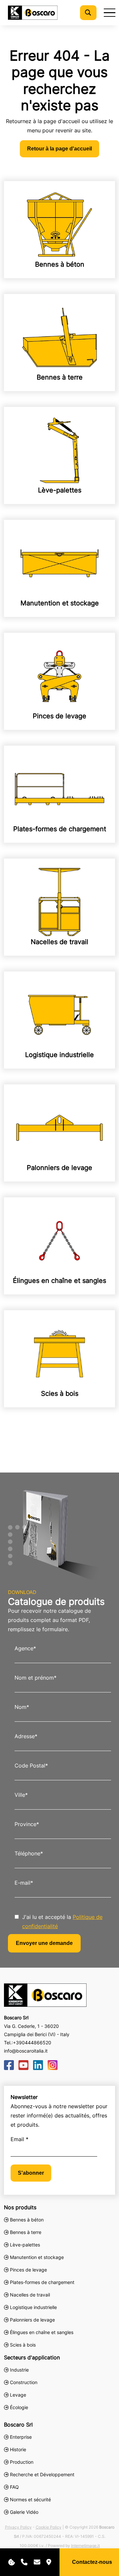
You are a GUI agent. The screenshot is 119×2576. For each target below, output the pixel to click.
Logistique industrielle (59, 1055)
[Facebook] (9, 2065)
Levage (17, 2395)
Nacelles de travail (59, 942)
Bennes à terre (60, 377)
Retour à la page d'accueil (59, 149)
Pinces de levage (59, 716)
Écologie (18, 2407)
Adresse (26, 1736)
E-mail (24, 1883)
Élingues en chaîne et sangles (59, 1281)
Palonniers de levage (59, 1168)
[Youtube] (23, 2065)
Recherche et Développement (42, 2474)
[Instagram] (53, 2065)
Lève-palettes (60, 490)
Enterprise (21, 2437)
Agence (25, 1648)
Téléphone (29, 1853)
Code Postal (31, 1766)
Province (27, 1824)
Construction (23, 2382)
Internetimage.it (85, 2546)
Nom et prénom (36, 1678)
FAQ (14, 2487)
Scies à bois (60, 1394)
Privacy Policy (18, 2527)
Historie (18, 2449)
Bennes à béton (60, 264)
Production (22, 2462)
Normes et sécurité (30, 2499)
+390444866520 (32, 2043)
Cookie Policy (49, 2527)
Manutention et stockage (60, 603)
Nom (22, 1707)
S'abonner (31, 2173)
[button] (88, 13)
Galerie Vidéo (24, 2512)
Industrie (19, 2370)
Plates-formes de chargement (60, 829)
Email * (20, 2139)
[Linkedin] (38, 2065)
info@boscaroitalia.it (26, 2051)
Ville (21, 1795)
